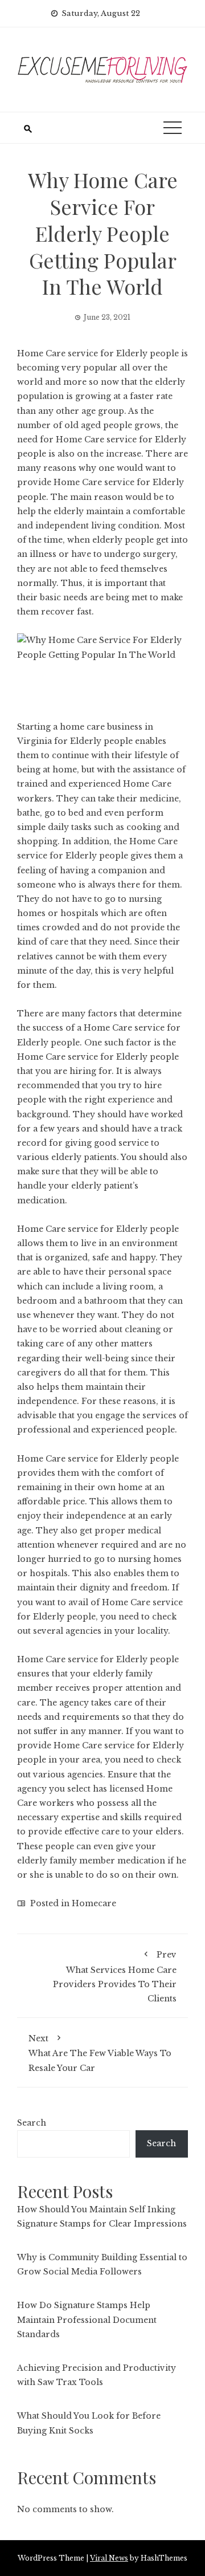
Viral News (109, 2558)
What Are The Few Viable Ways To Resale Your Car (100, 2053)
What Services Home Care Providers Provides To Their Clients (115, 1977)
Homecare (94, 1903)
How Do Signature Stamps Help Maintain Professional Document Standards (87, 2319)
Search (32, 2123)
